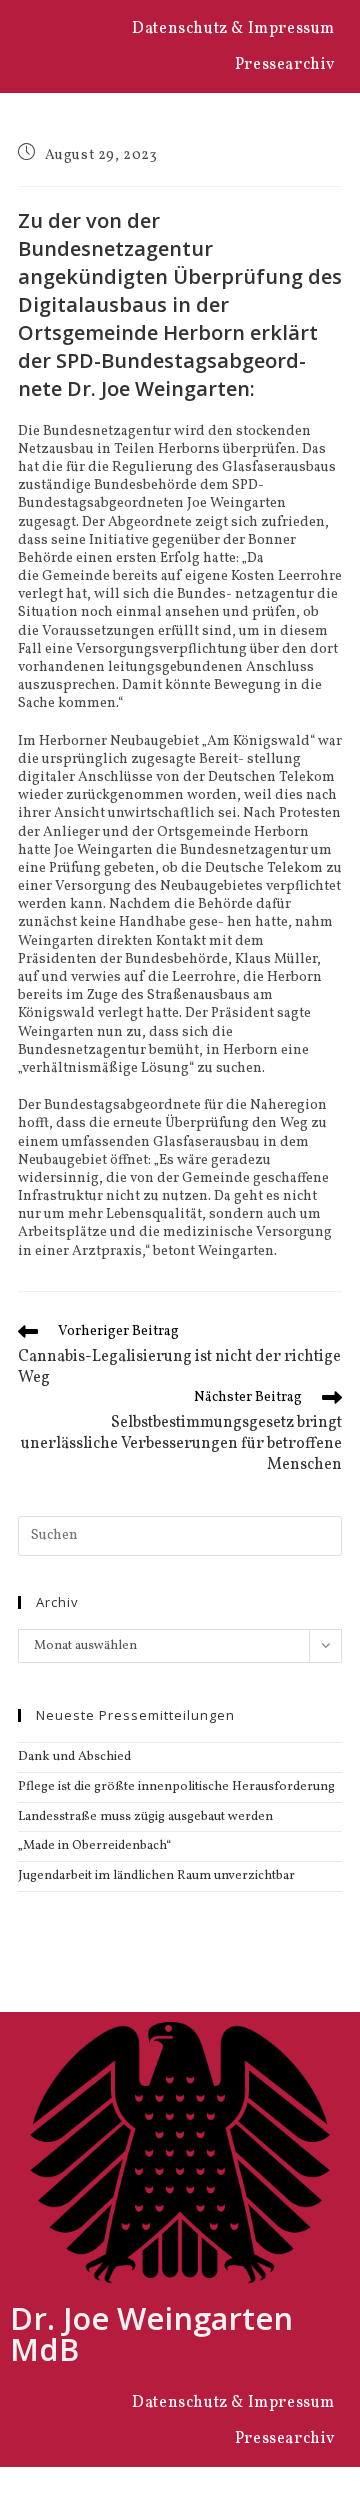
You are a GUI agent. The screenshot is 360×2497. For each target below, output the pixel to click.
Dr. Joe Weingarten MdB (151, 2333)
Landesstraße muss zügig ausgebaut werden (145, 1817)
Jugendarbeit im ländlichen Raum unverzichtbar (156, 1876)
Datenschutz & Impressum (233, 29)
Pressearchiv (285, 65)
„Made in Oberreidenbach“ (94, 1846)
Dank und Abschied (74, 1757)
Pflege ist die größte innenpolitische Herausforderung (176, 1787)
